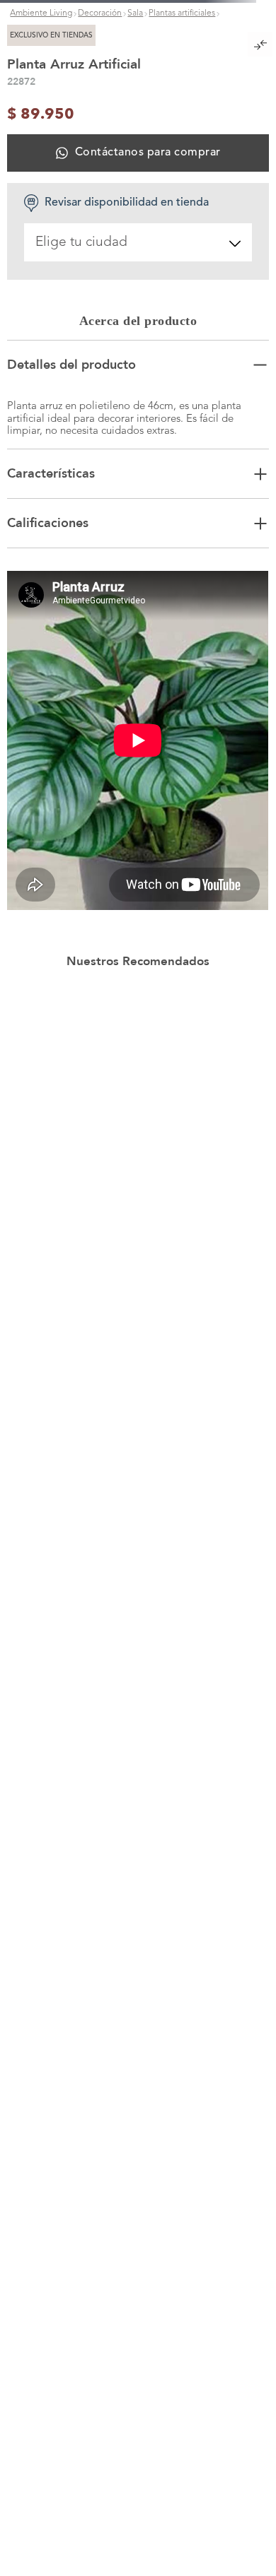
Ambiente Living (41, 138)
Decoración (100, 138)
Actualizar (138, 2310)
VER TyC (234, 10)
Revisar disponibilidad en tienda (127, 668)
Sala (135, 138)
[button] (138, 280)
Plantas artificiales (182, 138)
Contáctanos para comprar (148, 618)
